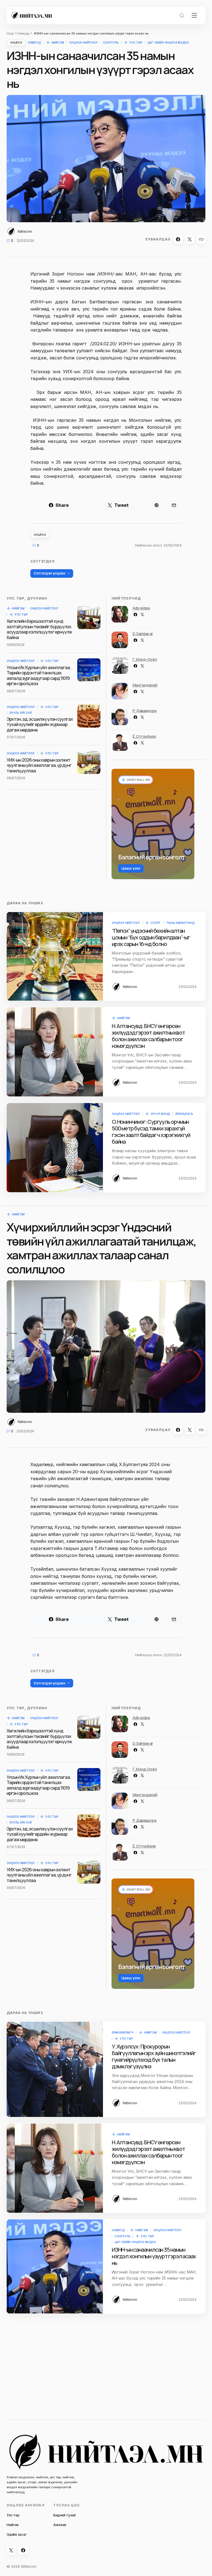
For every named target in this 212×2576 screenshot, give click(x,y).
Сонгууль (111, 43)
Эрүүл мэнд (160, 1114)
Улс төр (136, 43)
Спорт (156, 923)
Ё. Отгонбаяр (144, 736)
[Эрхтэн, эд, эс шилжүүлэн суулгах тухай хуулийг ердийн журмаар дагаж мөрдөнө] (89, 716)
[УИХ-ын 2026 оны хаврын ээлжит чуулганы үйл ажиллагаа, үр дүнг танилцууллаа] (89, 762)
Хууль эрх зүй (20, 713)
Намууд (23, 33)
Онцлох (16, 43)
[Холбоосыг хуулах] (201, 239)
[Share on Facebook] (178, 239)
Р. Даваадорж (145, 711)
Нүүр (10, 33)
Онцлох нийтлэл (83, 43)
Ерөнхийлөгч (123, 2032)
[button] (182, 15)
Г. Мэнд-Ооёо (145, 659)
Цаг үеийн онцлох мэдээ (168, 43)
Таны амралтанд (180, 923)
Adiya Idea (141, 608)
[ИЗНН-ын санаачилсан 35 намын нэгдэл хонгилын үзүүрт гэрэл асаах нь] (55, 2266)
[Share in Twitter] (190, 239)
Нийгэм (58, 43)
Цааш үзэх (131, 868)
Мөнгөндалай (145, 685)
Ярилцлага (184, 1114)
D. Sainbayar (143, 634)
